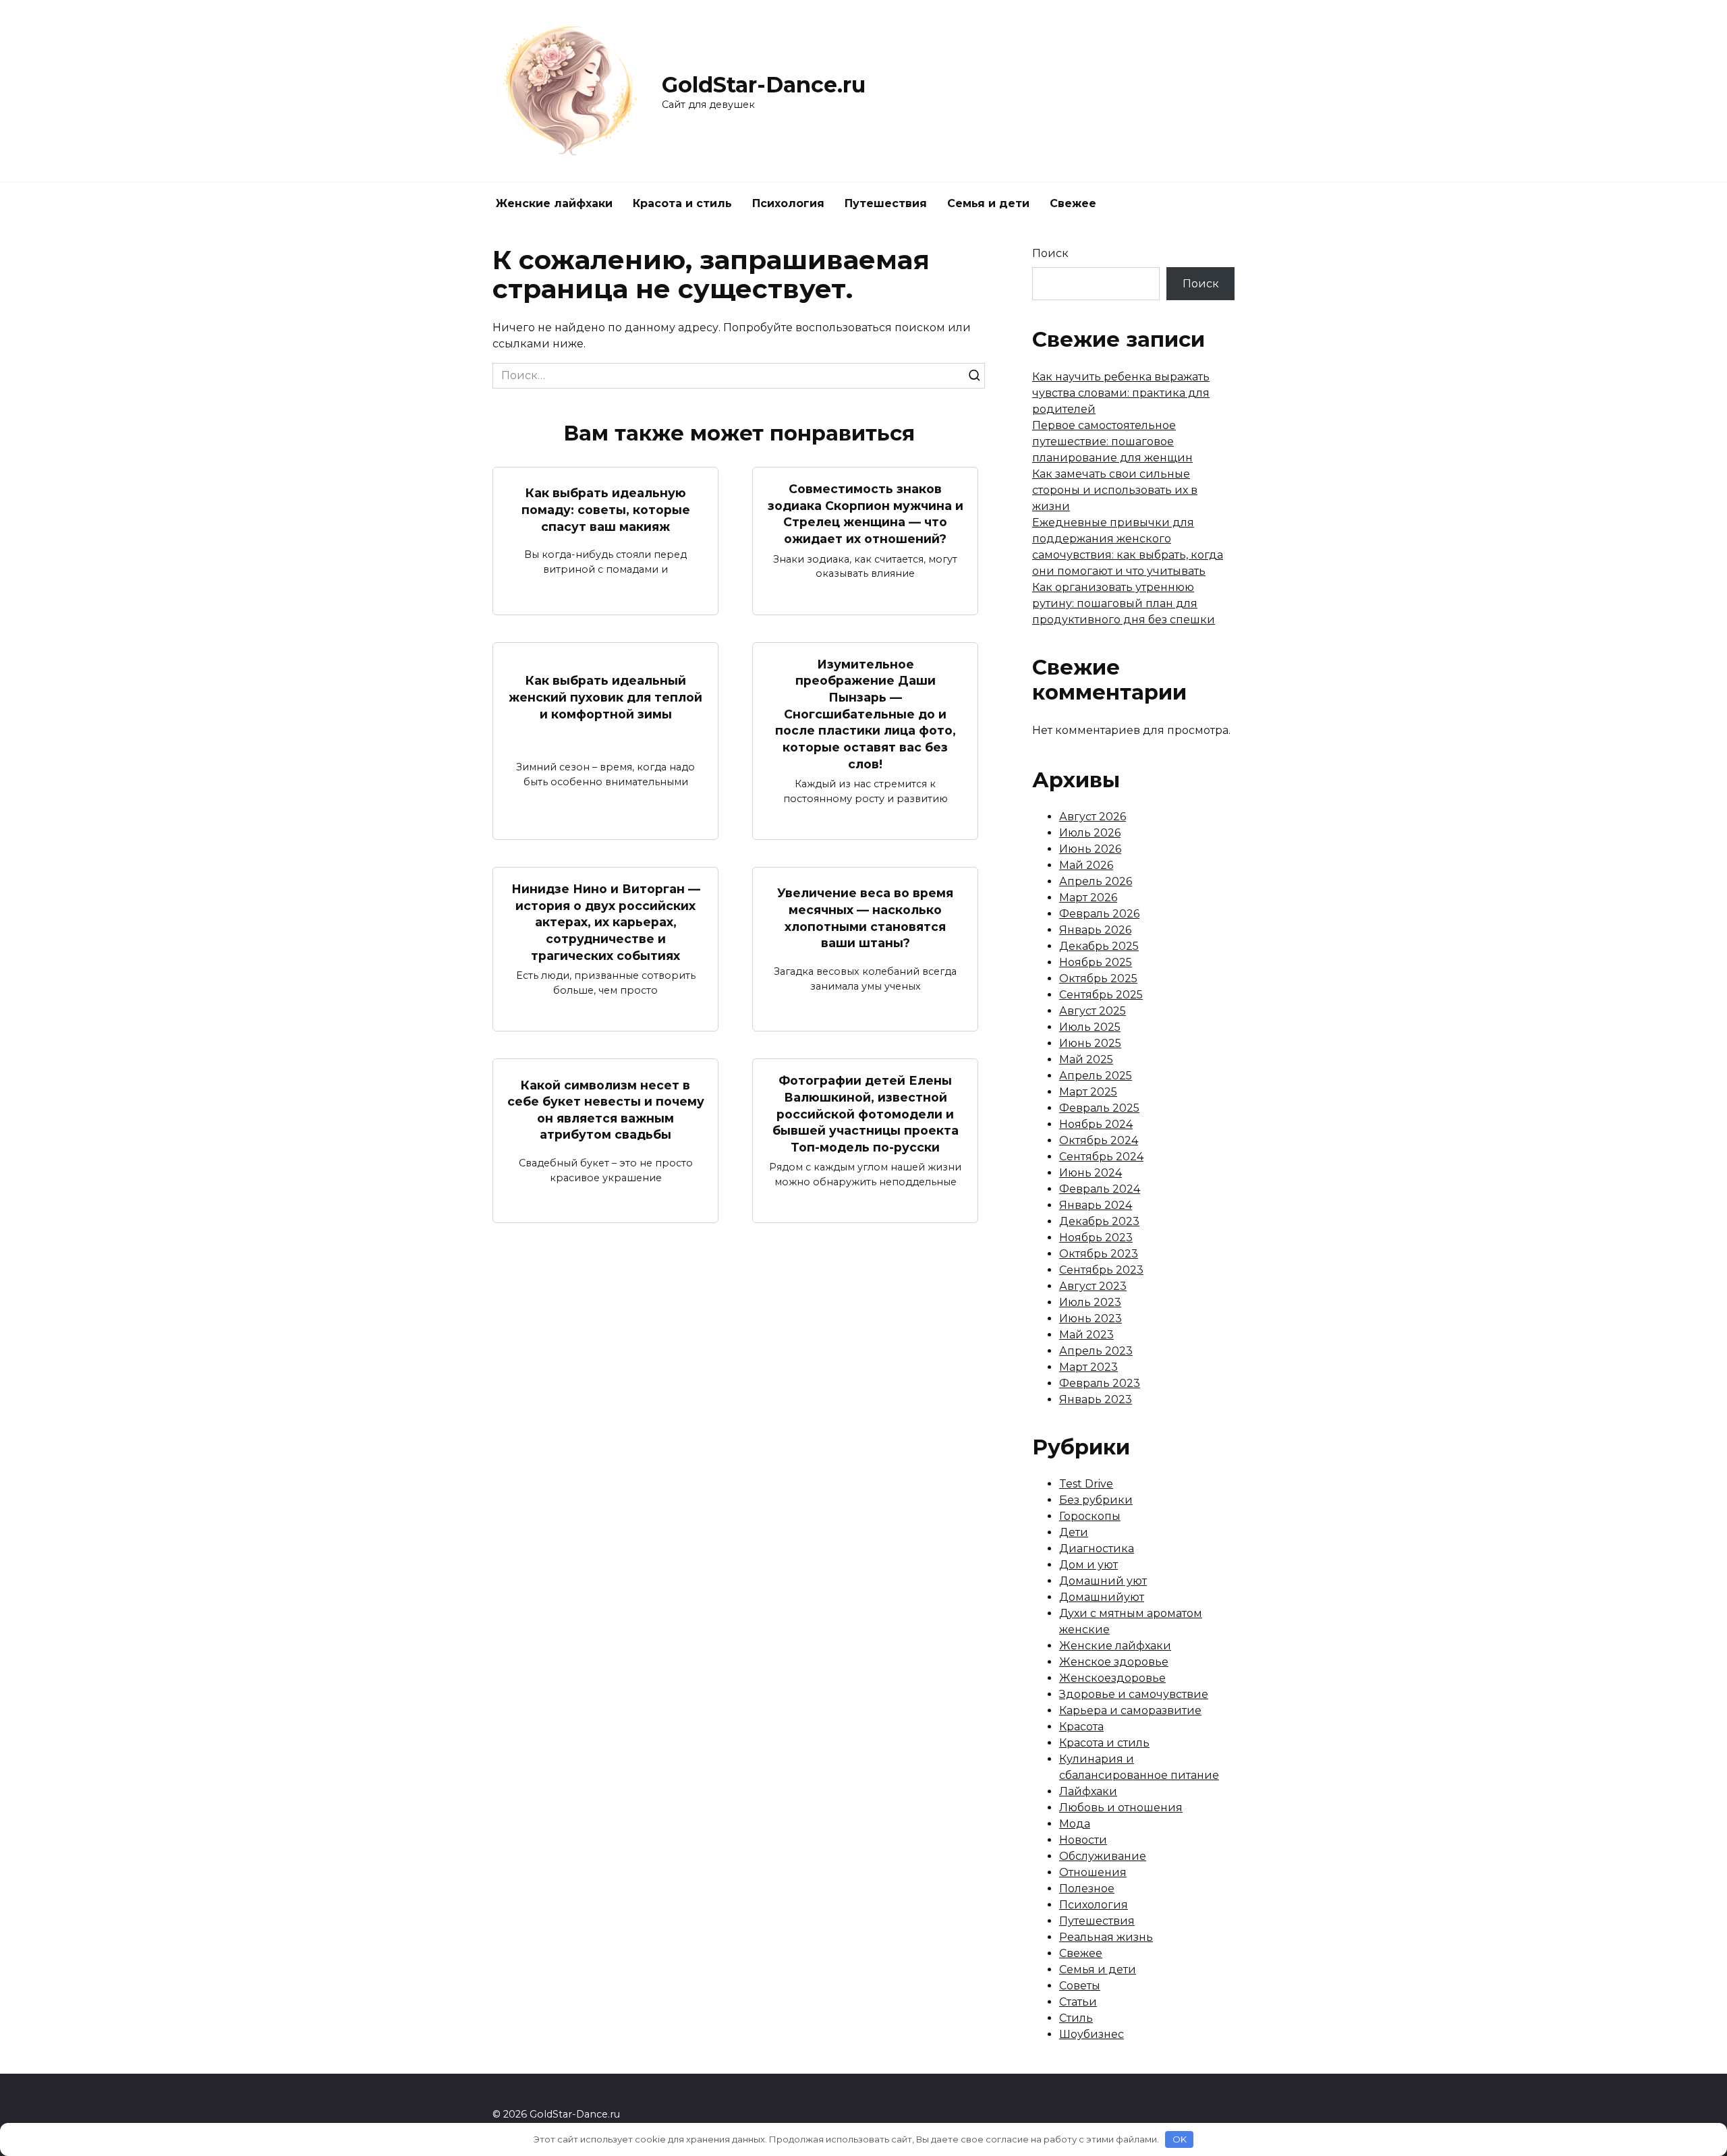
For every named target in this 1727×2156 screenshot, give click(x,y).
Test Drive (1086, 1484)
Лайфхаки (1088, 1791)
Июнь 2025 (1090, 1043)
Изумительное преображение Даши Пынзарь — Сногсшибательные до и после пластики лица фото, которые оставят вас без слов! (866, 714)
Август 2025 (1093, 1011)
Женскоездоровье (1112, 1678)
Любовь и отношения (1121, 1808)
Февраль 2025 (1099, 1108)
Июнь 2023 (1091, 1318)
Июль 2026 (1090, 833)
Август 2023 (1093, 1286)
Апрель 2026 (1096, 881)
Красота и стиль (682, 203)
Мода (1075, 1824)
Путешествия (886, 203)
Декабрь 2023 (1099, 1221)
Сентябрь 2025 (1101, 995)
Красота (1081, 1727)
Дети (1074, 1532)
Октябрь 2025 (1098, 978)
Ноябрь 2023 (1096, 1238)
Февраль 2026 (1099, 914)
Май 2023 (1086, 1335)
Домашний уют (1103, 1581)
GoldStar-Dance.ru (764, 85)
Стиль (1076, 2018)
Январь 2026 (1095, 930)
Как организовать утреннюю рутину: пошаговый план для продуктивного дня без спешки (1124, 603)
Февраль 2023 (1100, 1383)
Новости (1083, 1840)
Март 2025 (1088, 1092)
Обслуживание (1103, 1856)
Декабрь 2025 (1099, 946)
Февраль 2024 (1100, 1189)
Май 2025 (1086, 1059)
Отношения (1093, 1872)
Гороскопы (1090, 1516)
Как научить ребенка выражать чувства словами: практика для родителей (1121, 393)
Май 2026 (1086, 865)
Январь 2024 (1096, 1205)
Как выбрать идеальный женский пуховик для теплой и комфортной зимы (605, 697)
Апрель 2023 (1096, 1351)
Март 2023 (1088, 1367)
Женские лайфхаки (554, 203)
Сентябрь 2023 (1101, 1270)
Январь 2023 (1096, 1399)
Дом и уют (1088, 1565)
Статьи (1078, 2002)
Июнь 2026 (1090, 849)
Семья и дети (988, 203)
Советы (1080, 1986)
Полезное (1087, 1889)
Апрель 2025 (1096, 1076)
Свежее (1073, 203)
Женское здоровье (1114, 1662)
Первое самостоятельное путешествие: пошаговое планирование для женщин (1112, 442)
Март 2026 (1088, 898)
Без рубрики (1096, 1500)
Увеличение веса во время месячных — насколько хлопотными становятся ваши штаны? (865, 918)
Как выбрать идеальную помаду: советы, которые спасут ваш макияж (606, 509)
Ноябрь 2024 (1096, 1124)
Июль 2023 (1090, 1302)
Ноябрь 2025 (1096, 962)
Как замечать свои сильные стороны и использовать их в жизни (1115, 490)
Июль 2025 (1090, 1027)
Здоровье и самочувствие (1134, 1694)
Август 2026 (1093, 817)
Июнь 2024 (1091, 1173)
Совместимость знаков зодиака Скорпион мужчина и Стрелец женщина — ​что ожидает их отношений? (866, 514)
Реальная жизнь (1106, 1937)
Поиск (1050, 253)
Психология (788, 203)
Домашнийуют (1102, 1597)
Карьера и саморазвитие (1130, 1710)
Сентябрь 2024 (1101, 1157)
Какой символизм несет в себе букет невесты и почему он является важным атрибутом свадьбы (606, 1109)
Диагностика (1097, 1549)
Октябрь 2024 (1099, 1140)
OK (1180, 2139)
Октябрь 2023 (1099, 1254)
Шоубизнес (1092, 2034)
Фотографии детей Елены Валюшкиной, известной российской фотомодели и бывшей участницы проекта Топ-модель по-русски (866, 1114)
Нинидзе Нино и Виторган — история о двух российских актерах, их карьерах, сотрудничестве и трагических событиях (606, 922)
